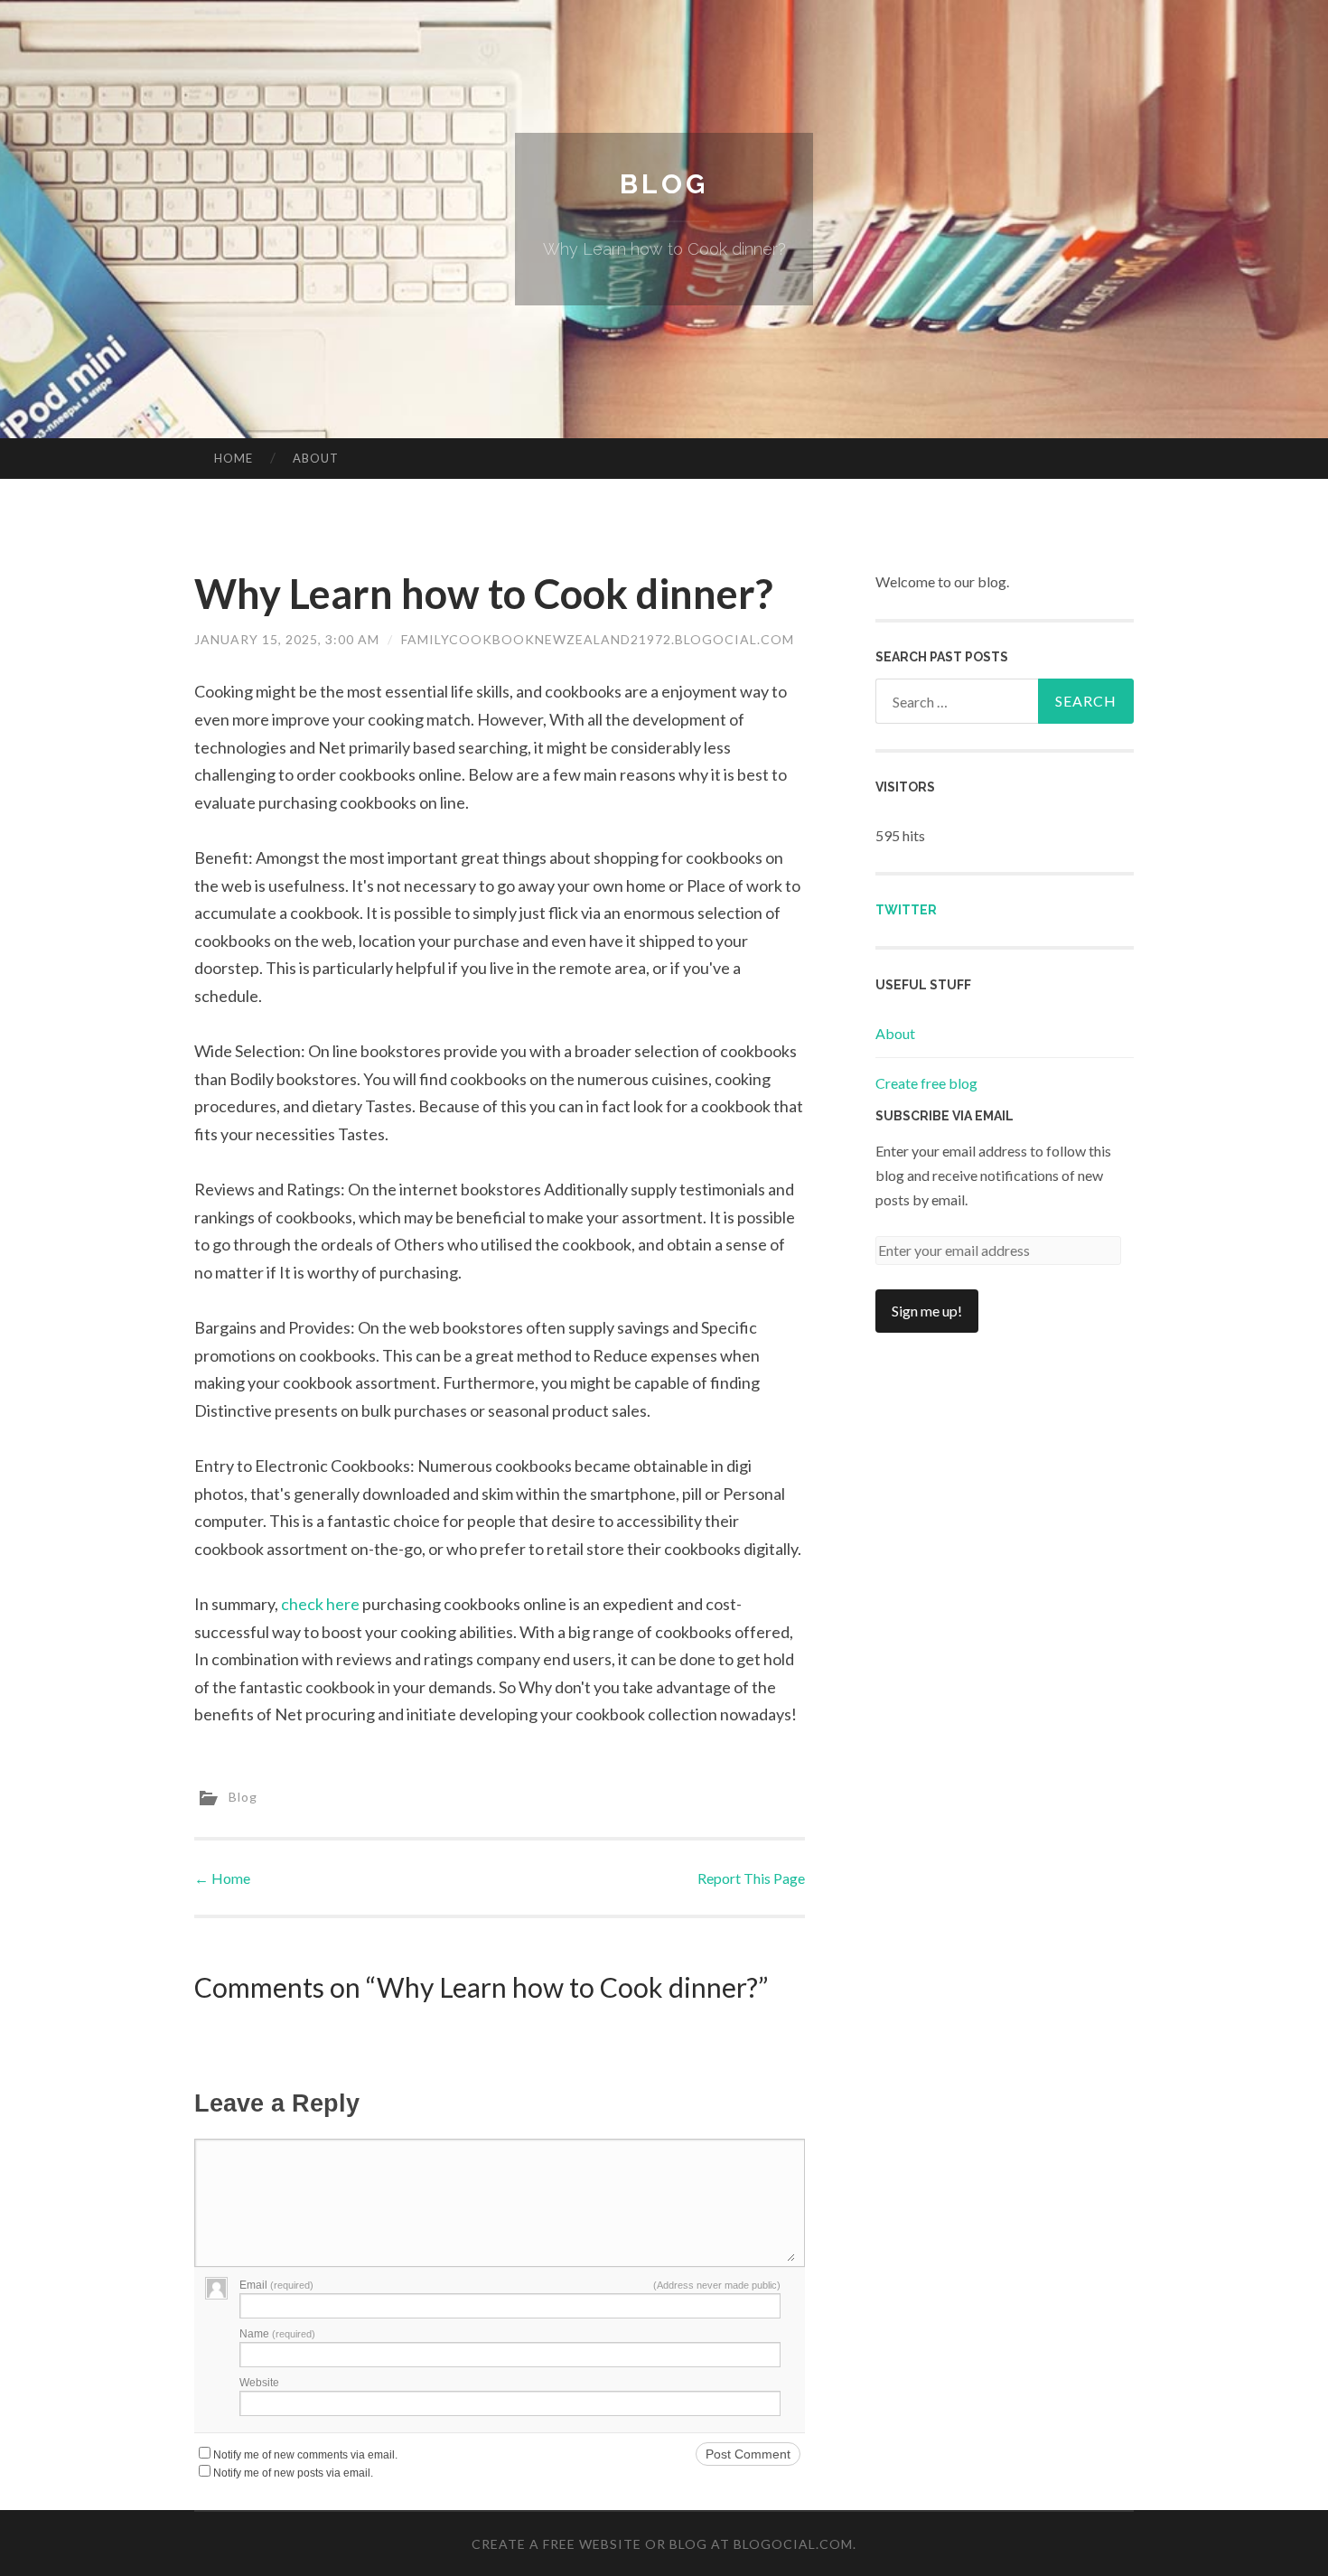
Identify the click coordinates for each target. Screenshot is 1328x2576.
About (316, 458)
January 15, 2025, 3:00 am (287, 639)
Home (234, 458)
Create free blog (926, 1083)
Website (259, 2383)
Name (277, 2334)
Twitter (906, 910)
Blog (664, 184)
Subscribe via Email (945, 1116)
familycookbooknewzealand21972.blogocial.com (598, 639)
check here (320, 1604)
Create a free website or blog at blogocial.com (662, 2544)
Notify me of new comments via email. (305, 2455)
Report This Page (751, 1878)
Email (276, 2285)
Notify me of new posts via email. (293, 2473)
